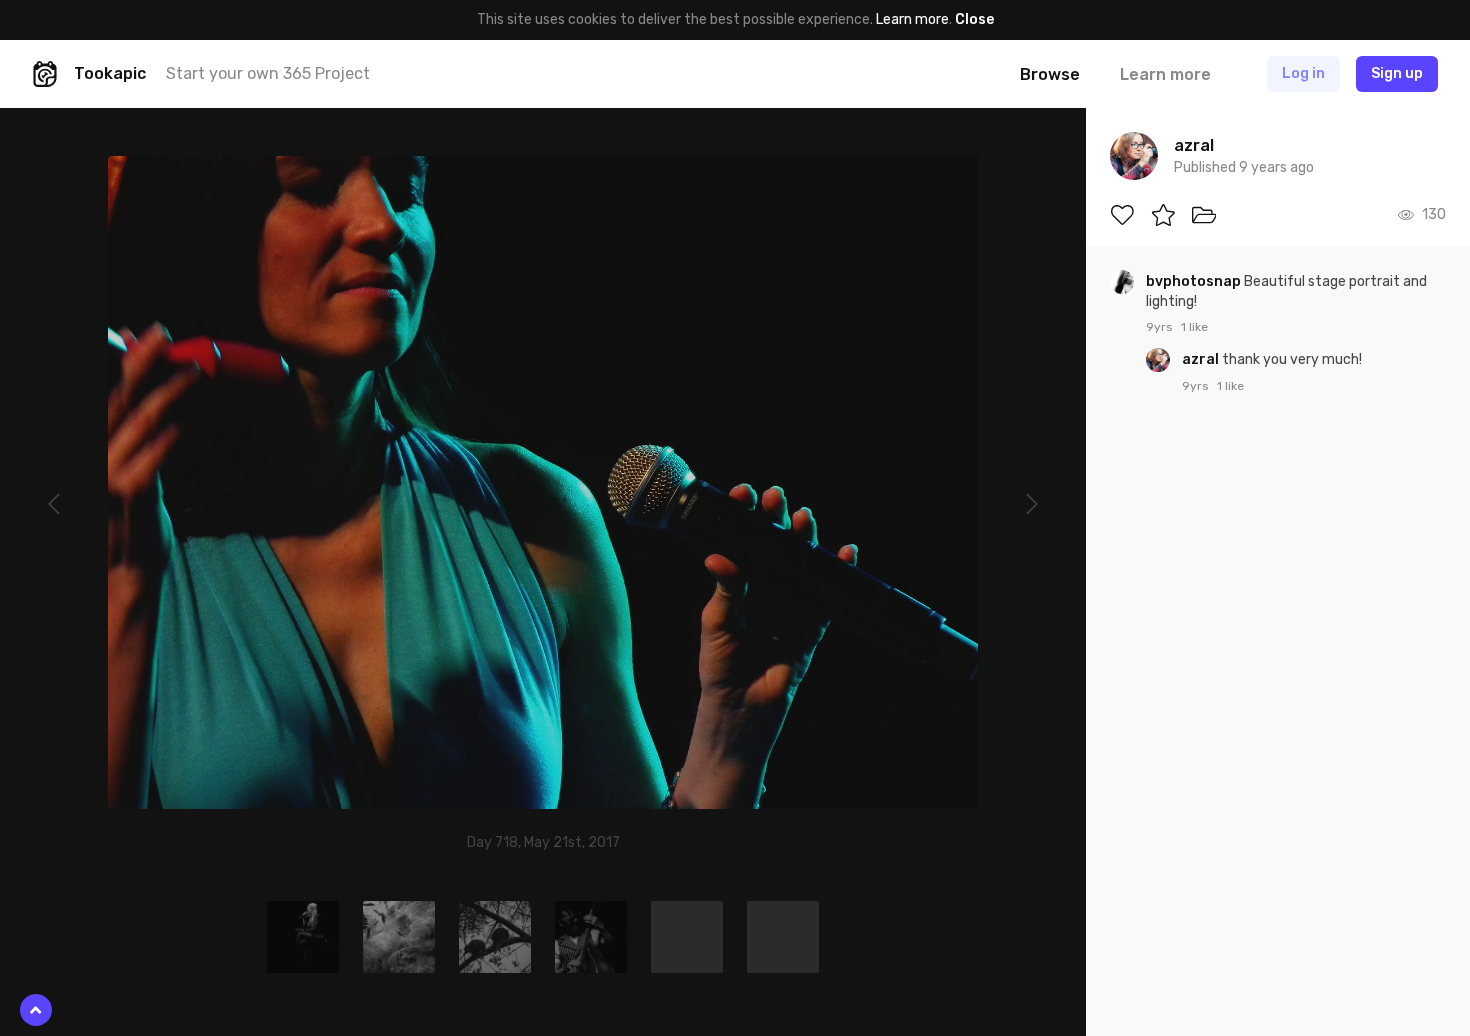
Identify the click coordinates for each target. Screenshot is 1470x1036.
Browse (1050, 74)
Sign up (1397, 73)
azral (1202, 359)
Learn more (912, 19)
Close (974, 19)
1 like (1194, 327)
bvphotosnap (1195, 281)
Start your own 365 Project (268, 73)
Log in (1303, 73)
